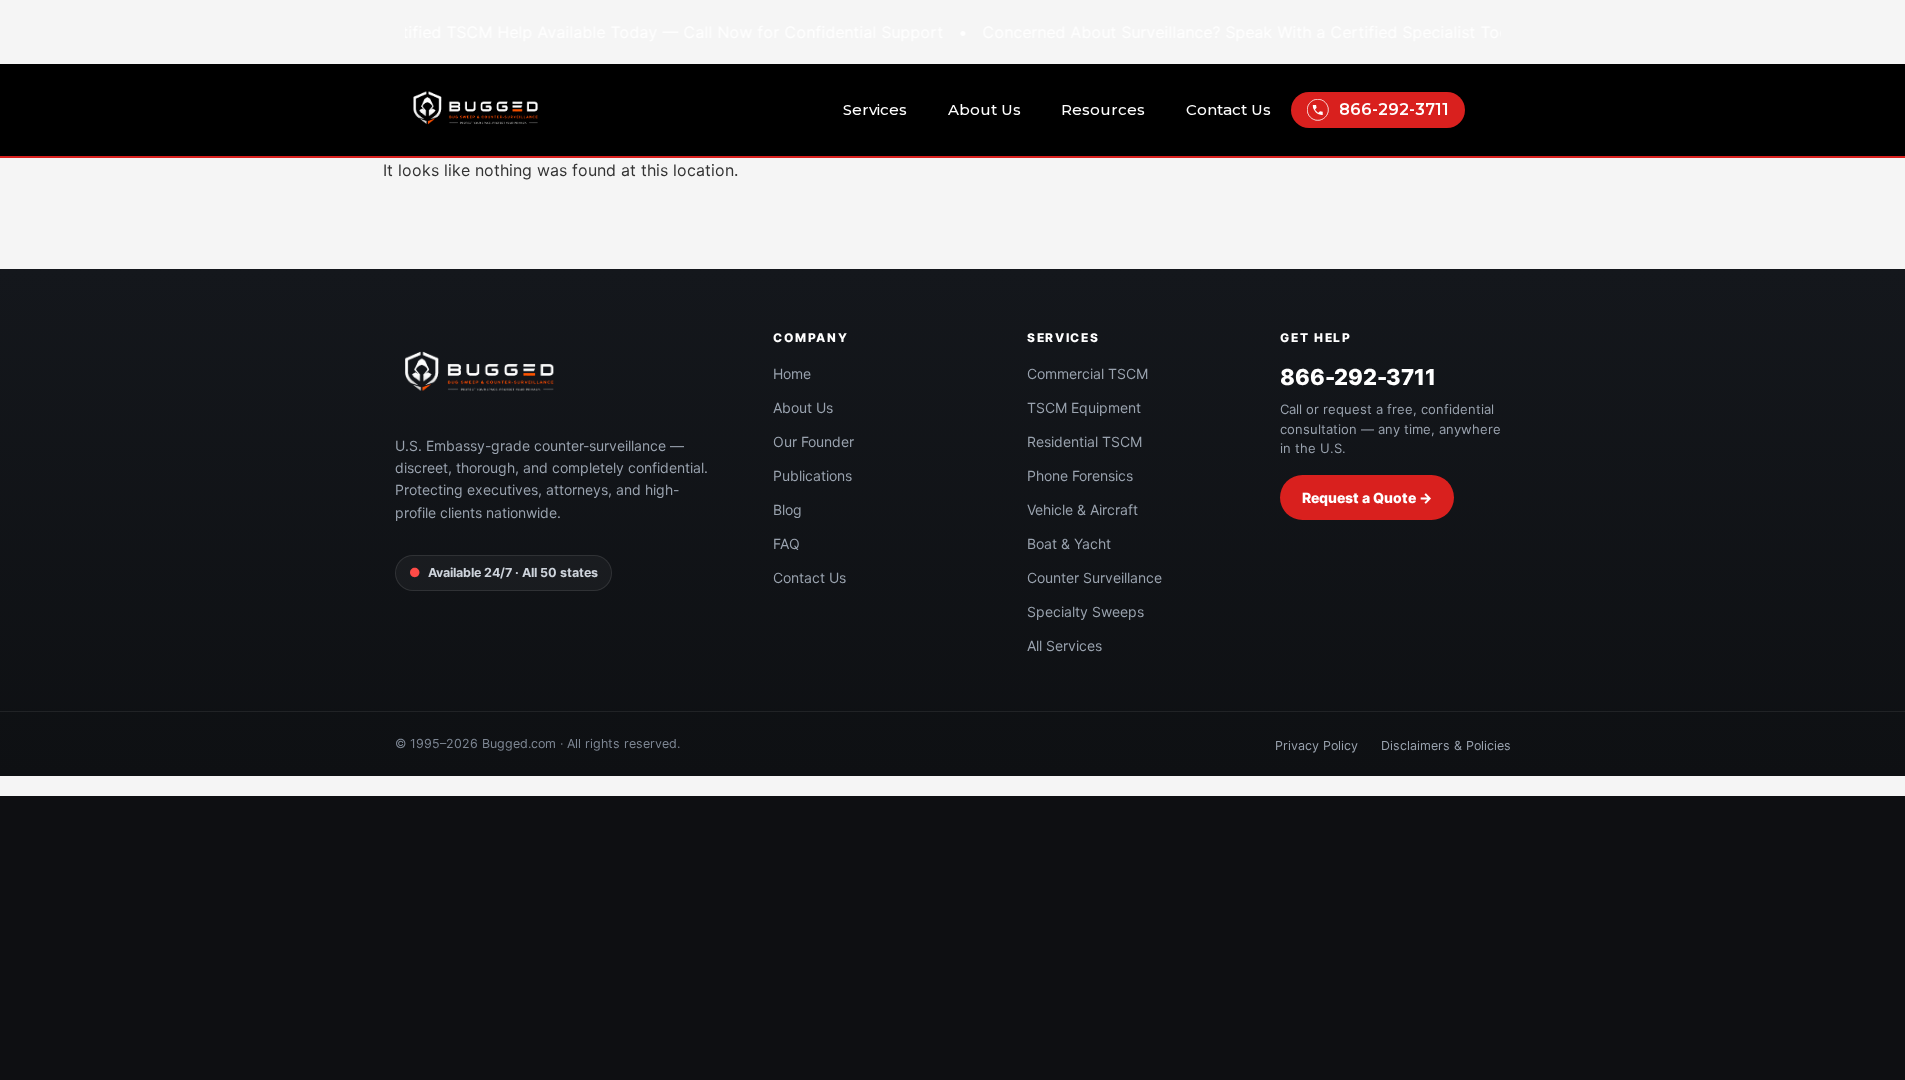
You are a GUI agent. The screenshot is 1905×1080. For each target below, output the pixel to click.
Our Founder (813, 441)
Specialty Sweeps (1085, 611)
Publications (812, 475)
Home (792, 373)
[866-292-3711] (1318, 110)
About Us (984, 110)
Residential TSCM (1084, 441)
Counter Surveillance (1094, 577)
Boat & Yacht (1069, 543)
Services (875, 110)
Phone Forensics (1080, 475)
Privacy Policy (1316, 745)
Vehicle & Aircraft (1082, 509)
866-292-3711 (1394, 109)
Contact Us (1228, 110)
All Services (1064, 645)
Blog (787, 509)
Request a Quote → (1367, 497)
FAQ (786, 543)
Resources (1103, 110)
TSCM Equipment (1084, 407)
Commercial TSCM (1087, 373)
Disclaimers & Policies (1446, 745)
